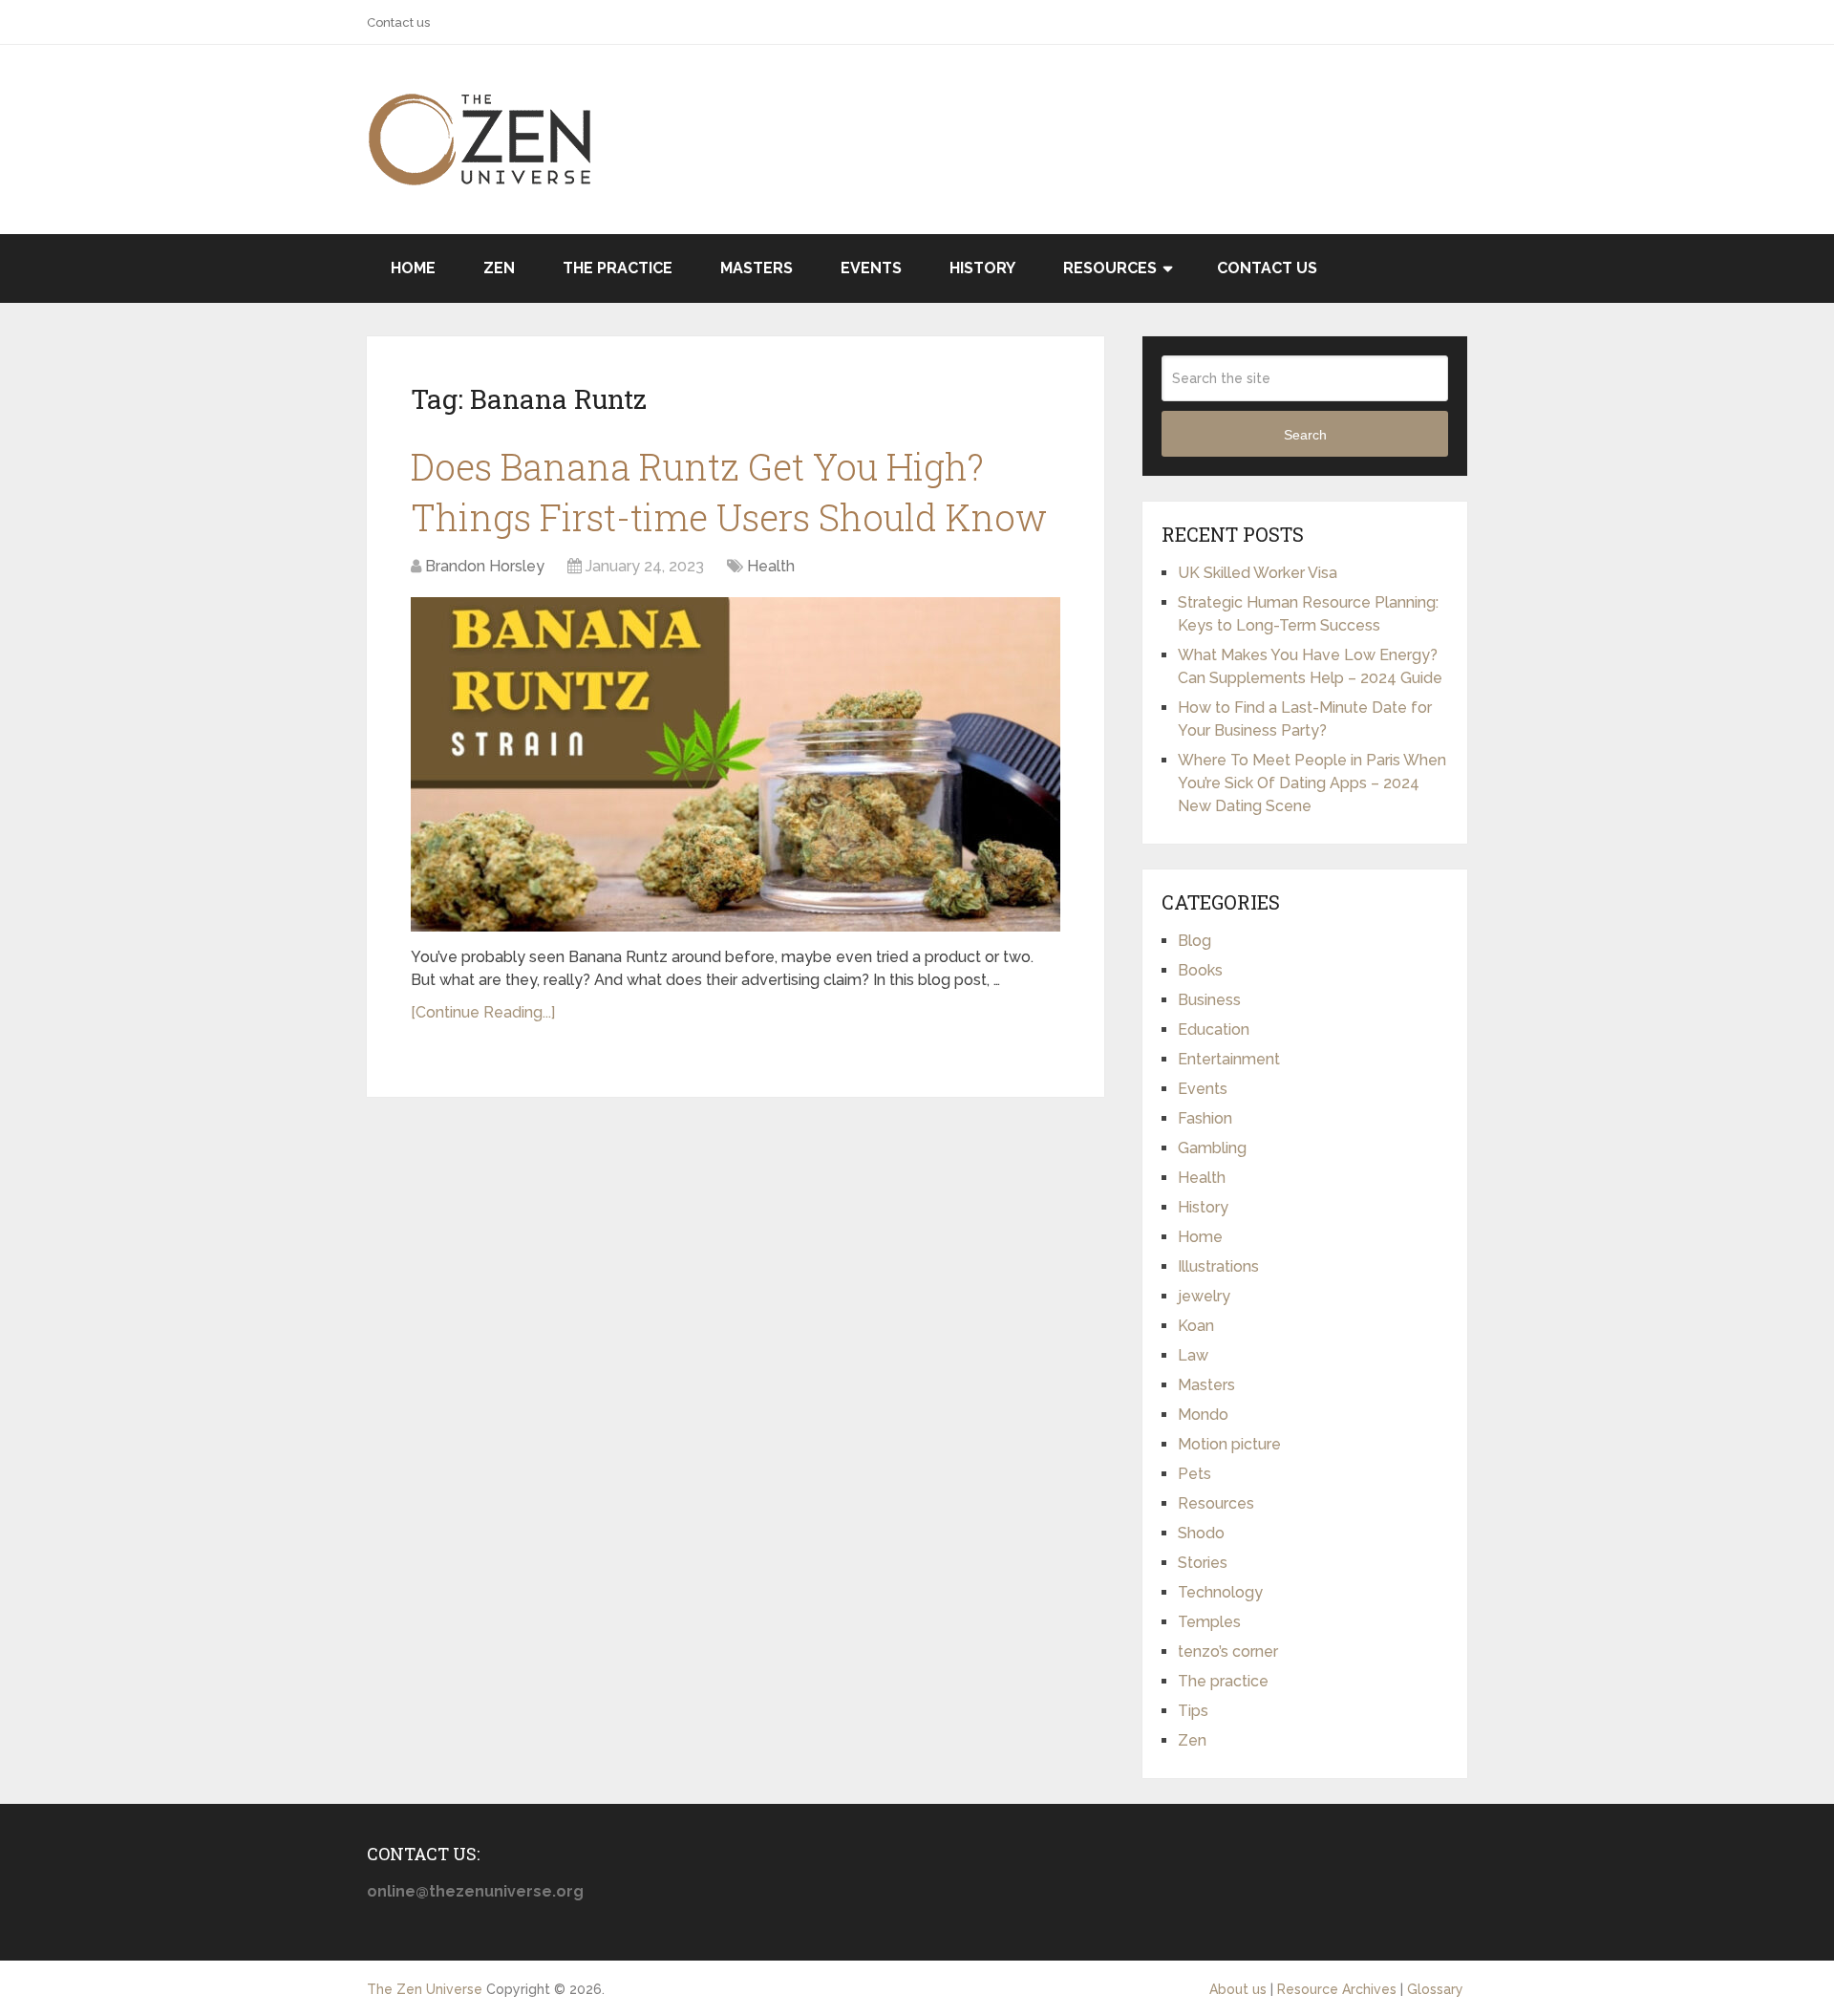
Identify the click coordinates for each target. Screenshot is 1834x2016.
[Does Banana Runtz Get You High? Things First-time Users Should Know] (736, 764)
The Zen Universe (425, 1989)
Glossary (1435, 1989)
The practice (618, 268)
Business (1209, 1000)
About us (1238, 1989)
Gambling (1212, 1148)
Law (1193, 1355)
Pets (1194, 1474)
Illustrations (1218, 1266)
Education (1214, 1029)
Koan (1196, 1326)
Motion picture (1229, 1444)
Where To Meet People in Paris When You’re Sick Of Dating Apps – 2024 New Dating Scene (1312, 783)
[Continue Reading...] (483, 1012)
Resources (1110, 268)
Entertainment (1229, 1059)
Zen (499, 268)
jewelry (1204, 1296)
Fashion (1205, 1118)
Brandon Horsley (485, 566)
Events (871, 268)
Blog (1194, 941)
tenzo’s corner (1228, 1651)
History (982, 268)
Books (1200, 970)
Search (1305, 435)
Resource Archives (1337, 1989)
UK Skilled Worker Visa (1258, 573)
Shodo (1201, 1533)
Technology (1220, 1592)
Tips (1193, 1711)
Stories (1203, 1563)
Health (771, 566)
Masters (757, 268)
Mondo (1203, 1415)
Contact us (398, 22)
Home (413, 268)
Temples (1209, 1622)
